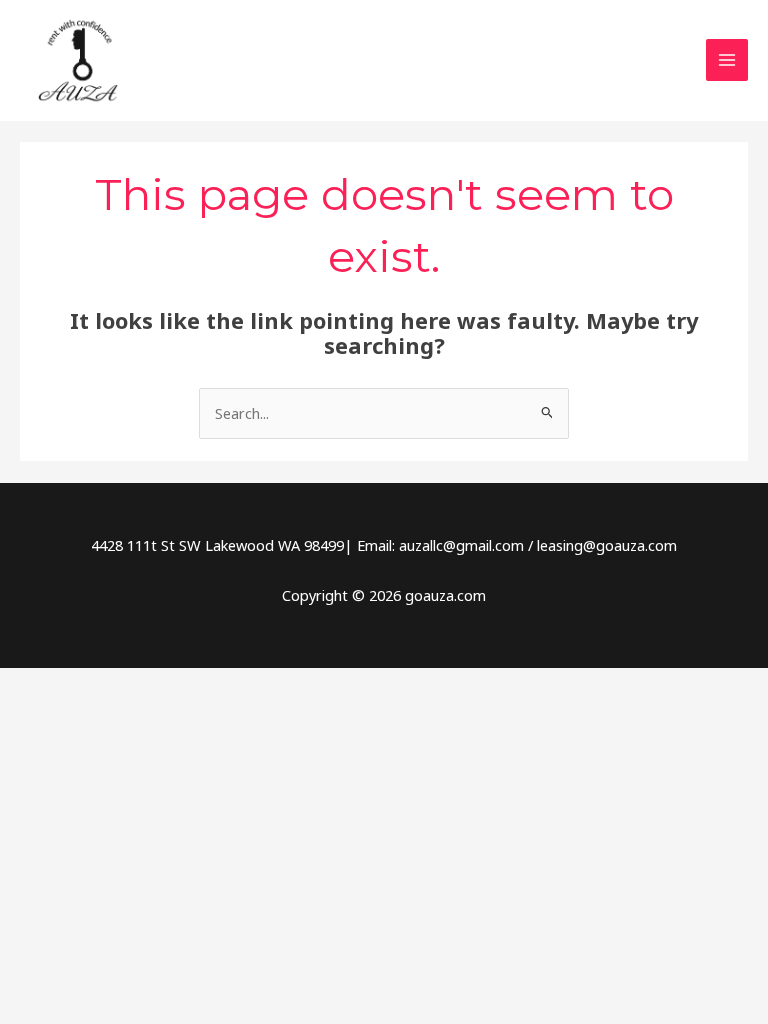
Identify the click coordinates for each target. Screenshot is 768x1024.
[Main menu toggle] (727, 60)
